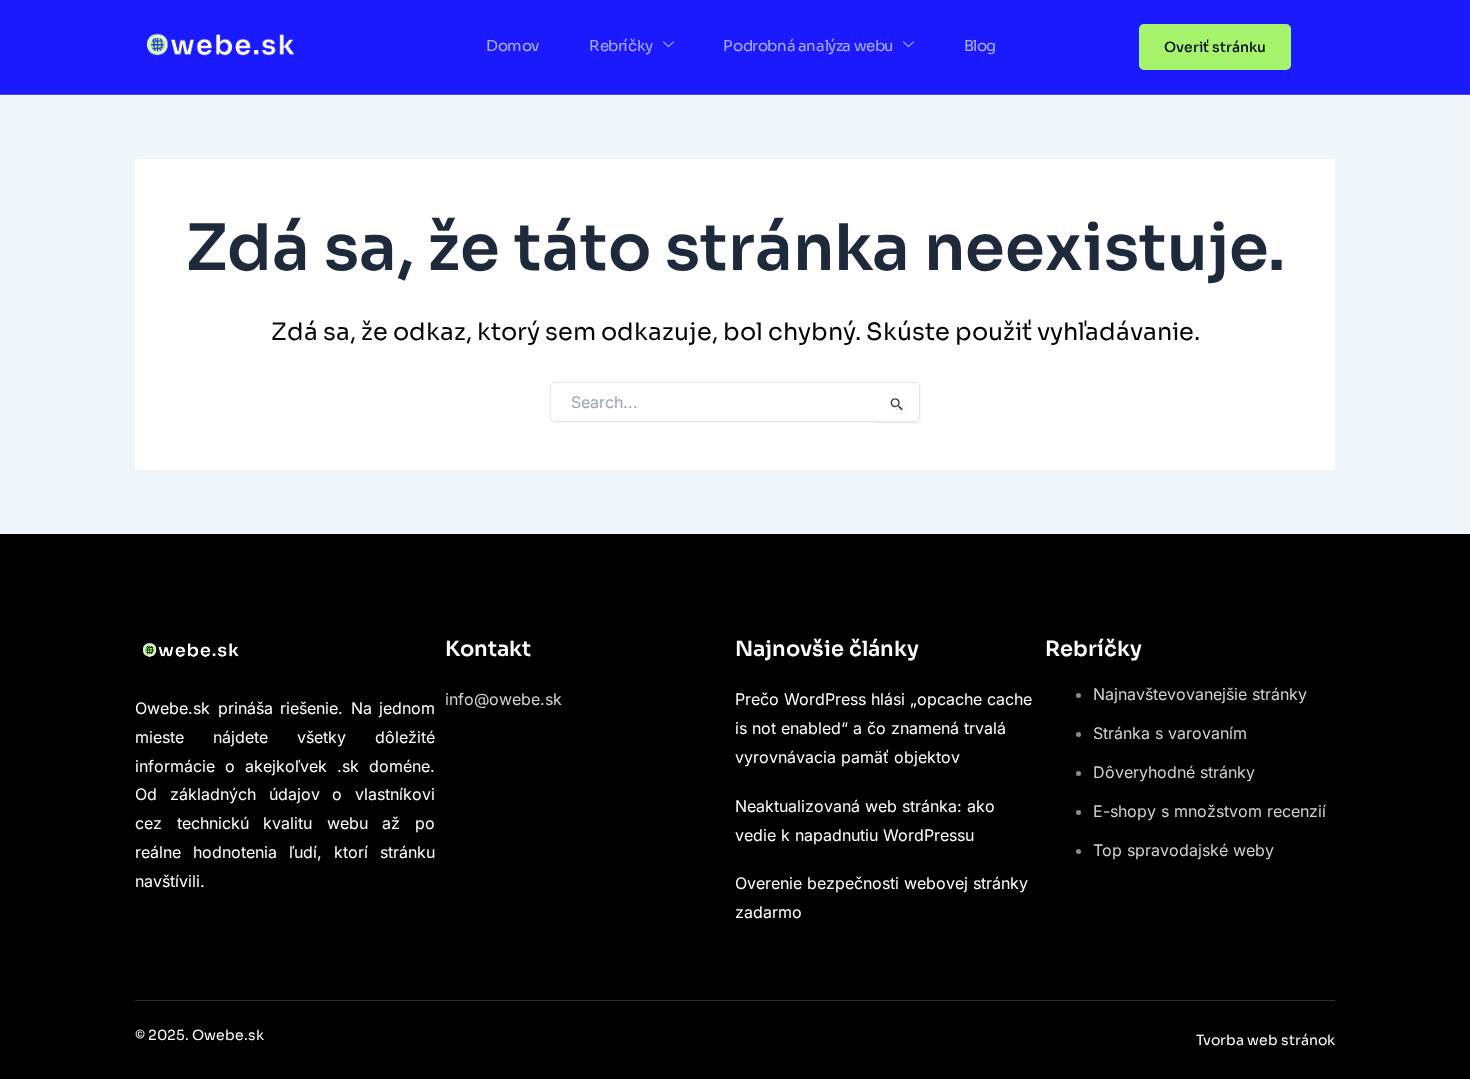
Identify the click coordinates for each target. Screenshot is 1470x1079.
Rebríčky (621, 45)
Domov (512, 45)
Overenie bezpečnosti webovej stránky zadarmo (881, 897)
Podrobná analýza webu (808, 45)
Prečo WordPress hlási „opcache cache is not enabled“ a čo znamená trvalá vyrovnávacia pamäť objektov (883, 728)
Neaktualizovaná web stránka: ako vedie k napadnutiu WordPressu (865, 820)
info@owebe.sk (503, 699)
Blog (980, 45)
